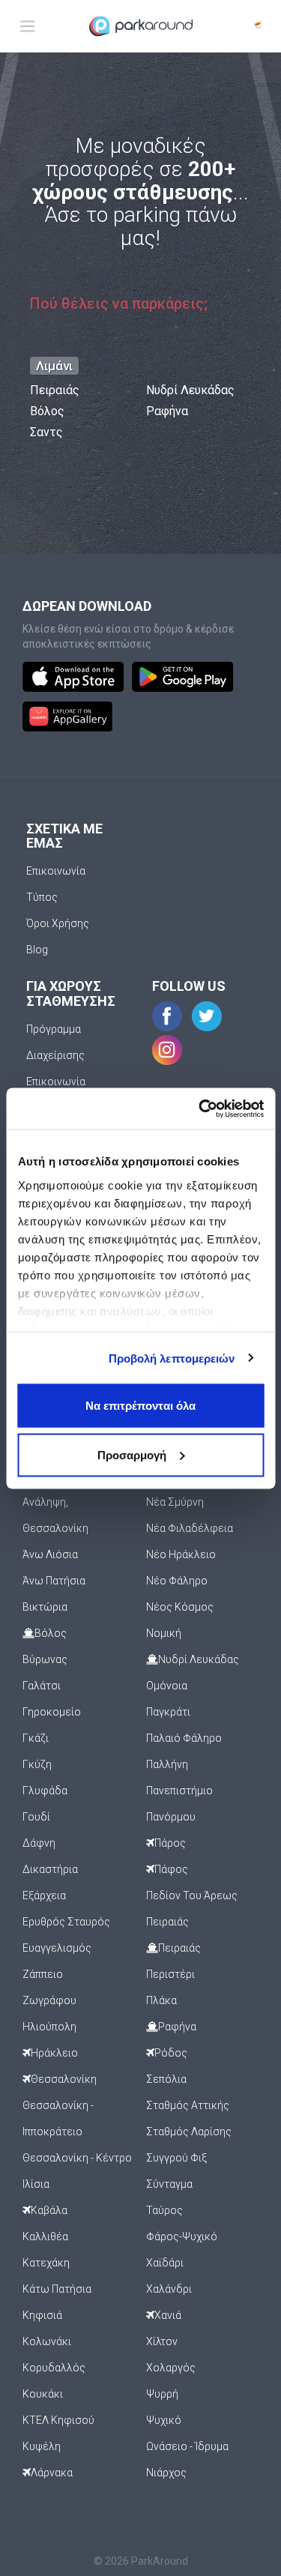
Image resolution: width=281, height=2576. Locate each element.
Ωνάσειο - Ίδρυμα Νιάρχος (187, 2459)
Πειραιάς (55, 390)
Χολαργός (171, 2368)
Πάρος (170, 1843)
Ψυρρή (162, 2394)
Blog (37, 950)
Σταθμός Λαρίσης (189, 2132)
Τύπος (42, 897)
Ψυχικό (164, 2420)
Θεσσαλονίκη (64, 2079)
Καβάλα (49, 2210)
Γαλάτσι (42, 1686)
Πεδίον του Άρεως (192, 1895)
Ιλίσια (36, 2184)
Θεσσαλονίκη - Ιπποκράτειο (58, 2118)
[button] (259, 26)
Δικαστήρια (50, 1869)
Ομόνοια (167, 1686)
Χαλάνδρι (169, 2289)
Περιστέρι (170, 1974)
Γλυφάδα (45, 1791)
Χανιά (168, 2315)
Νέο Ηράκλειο (181, 1554)
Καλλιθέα (45, 2236)
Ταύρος (164, 2210)
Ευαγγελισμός (57, 1948)
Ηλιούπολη (49, 2027)
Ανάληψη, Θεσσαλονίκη (55, 1515)
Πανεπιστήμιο (179, 1791)
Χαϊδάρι (165, 2263)
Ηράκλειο (54, 2053)
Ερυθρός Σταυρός (66, 1922)
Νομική (164, 1633)
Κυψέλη (42, 2446)
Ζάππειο (43, 1974)
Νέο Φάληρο (177, 1581)
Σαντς (46, 432)
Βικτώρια (45, 1607)
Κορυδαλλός (54, 2368)
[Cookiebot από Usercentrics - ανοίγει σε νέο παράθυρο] (200, 1108)
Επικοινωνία (56, 871)
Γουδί (36, 1817)
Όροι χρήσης (58, 923)
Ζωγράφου (49, 2000)
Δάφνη (39, 1843)
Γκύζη (37, 1764)
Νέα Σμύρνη (175, 1502)
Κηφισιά (42, 2315)
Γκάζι (36, 1738)
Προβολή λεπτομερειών (172, 1358)
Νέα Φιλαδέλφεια (190, 1528)
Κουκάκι (43, 2394)
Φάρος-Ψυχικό (182, 2236)
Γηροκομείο (52, 1712)
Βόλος (47, 411)
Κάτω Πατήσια (57, 2289)
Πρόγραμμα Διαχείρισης (55, 1042)
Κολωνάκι (47, 2341)
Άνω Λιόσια (50, 1554)
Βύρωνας (45, 1659)
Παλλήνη (167, 1764)
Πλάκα (161, 2000)
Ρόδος (171, 2053)
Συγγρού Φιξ (176, 2158)
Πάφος (171, 1869)
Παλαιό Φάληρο (184, 1738)
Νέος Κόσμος (180, 1607)
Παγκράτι (168, 1712)
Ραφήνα (167, 411)
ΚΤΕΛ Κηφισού (58, 2420)
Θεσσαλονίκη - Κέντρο (77, 2158)
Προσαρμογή (132, 1454)
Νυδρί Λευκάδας (190, 390)
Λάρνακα (52, 2473)
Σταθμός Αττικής (188, 2105)
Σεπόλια (166, 2079)
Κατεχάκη (46, 2263)
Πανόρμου (171, 1817)
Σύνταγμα (169, 2184)
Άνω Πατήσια (54, 1581)
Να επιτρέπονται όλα (140, 1406)
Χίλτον (162, 2341)
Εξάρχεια (44, 1895)
